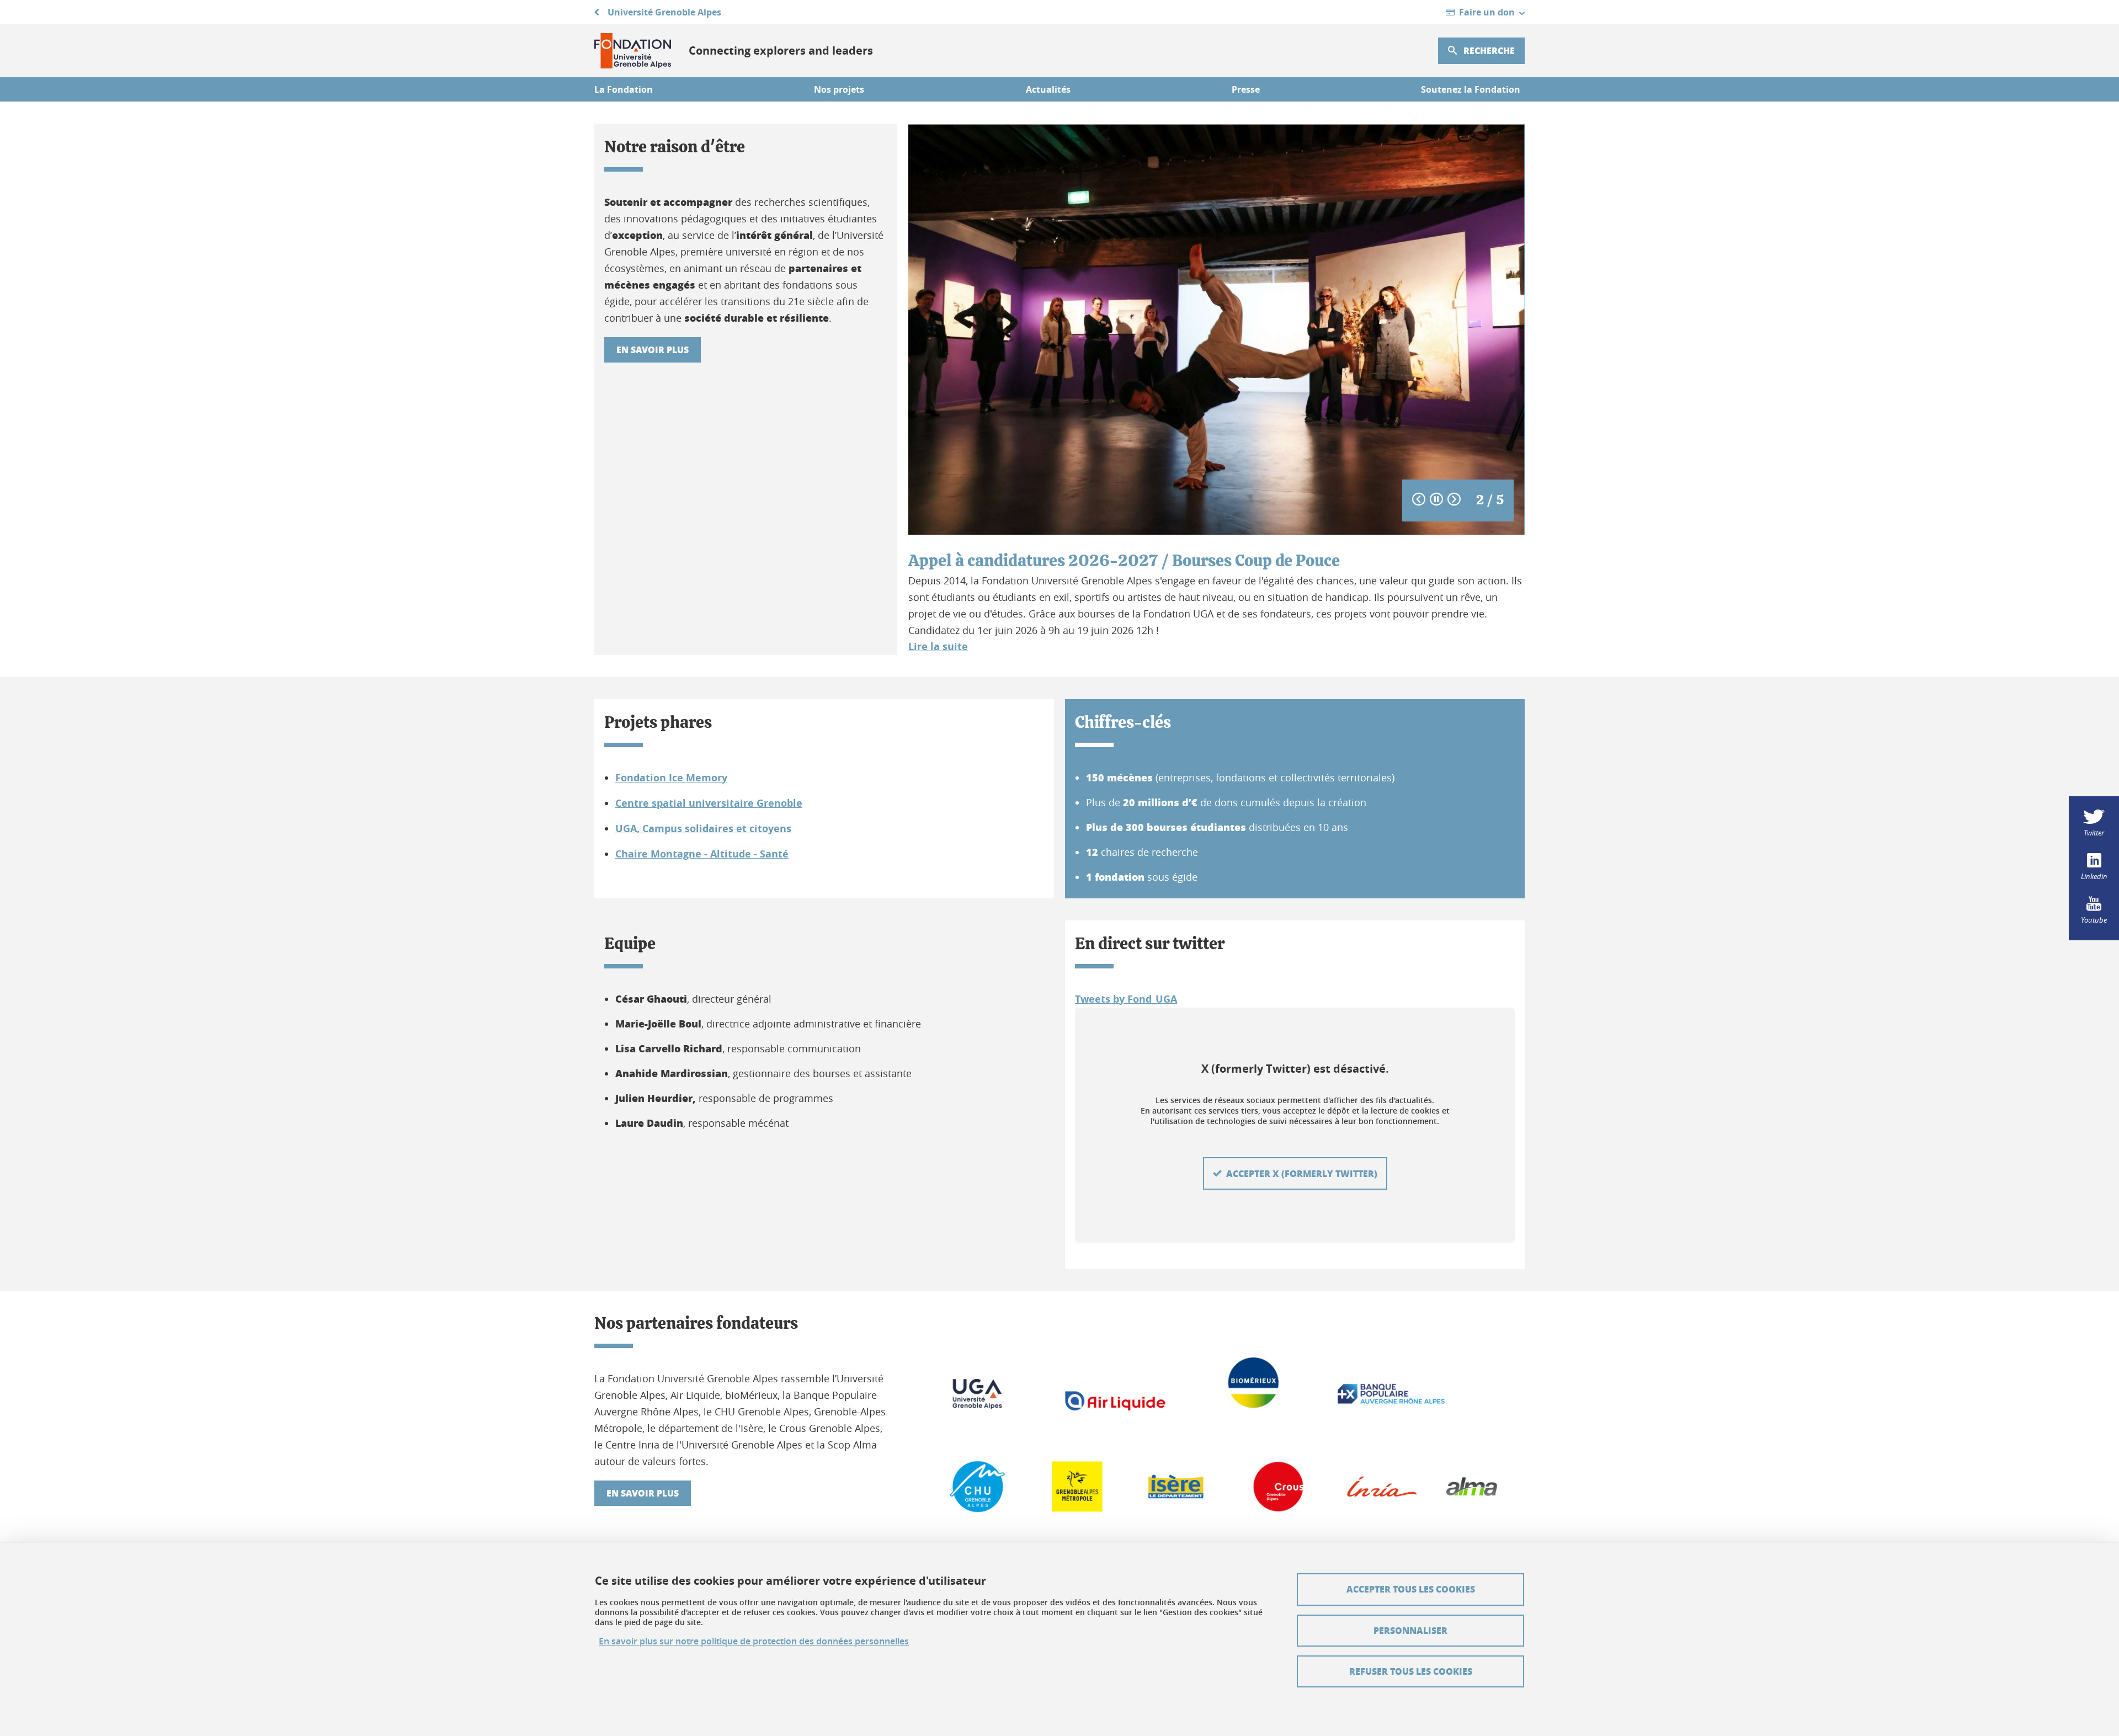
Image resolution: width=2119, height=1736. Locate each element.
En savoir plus (653, 350)
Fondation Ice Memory (671, 778)
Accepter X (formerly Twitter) (1302, 1173)
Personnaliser (1410, 1630)
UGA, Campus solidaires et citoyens (703, 829)
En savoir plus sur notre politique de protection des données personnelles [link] (754, 1641)
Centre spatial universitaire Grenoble (709, 803)
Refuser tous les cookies (1411, 1671)
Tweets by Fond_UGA (1126, 999)
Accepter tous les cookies (1411, 1589)
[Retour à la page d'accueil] (633, 51)
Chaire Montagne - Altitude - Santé (702, 854)
